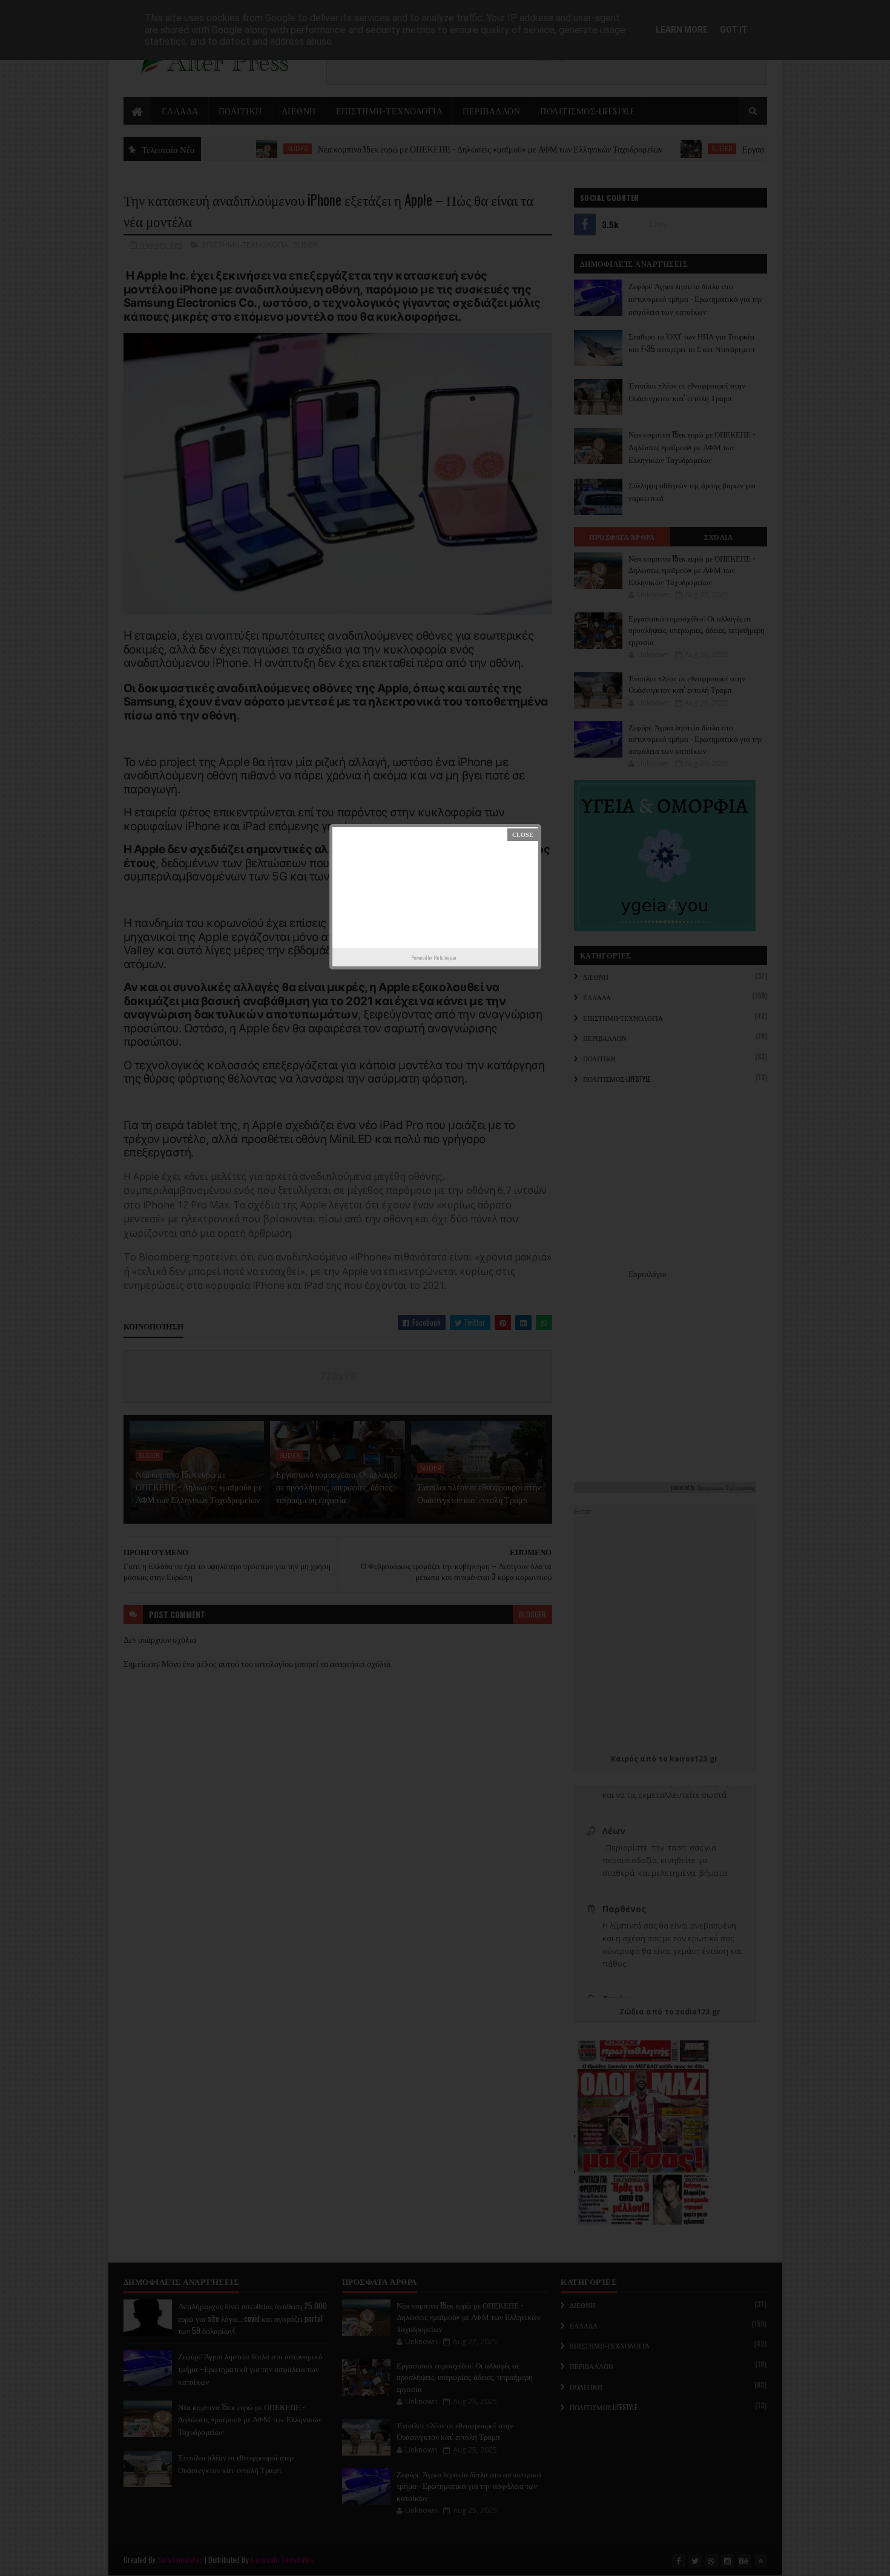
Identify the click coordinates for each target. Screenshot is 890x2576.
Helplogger (445, 957)
